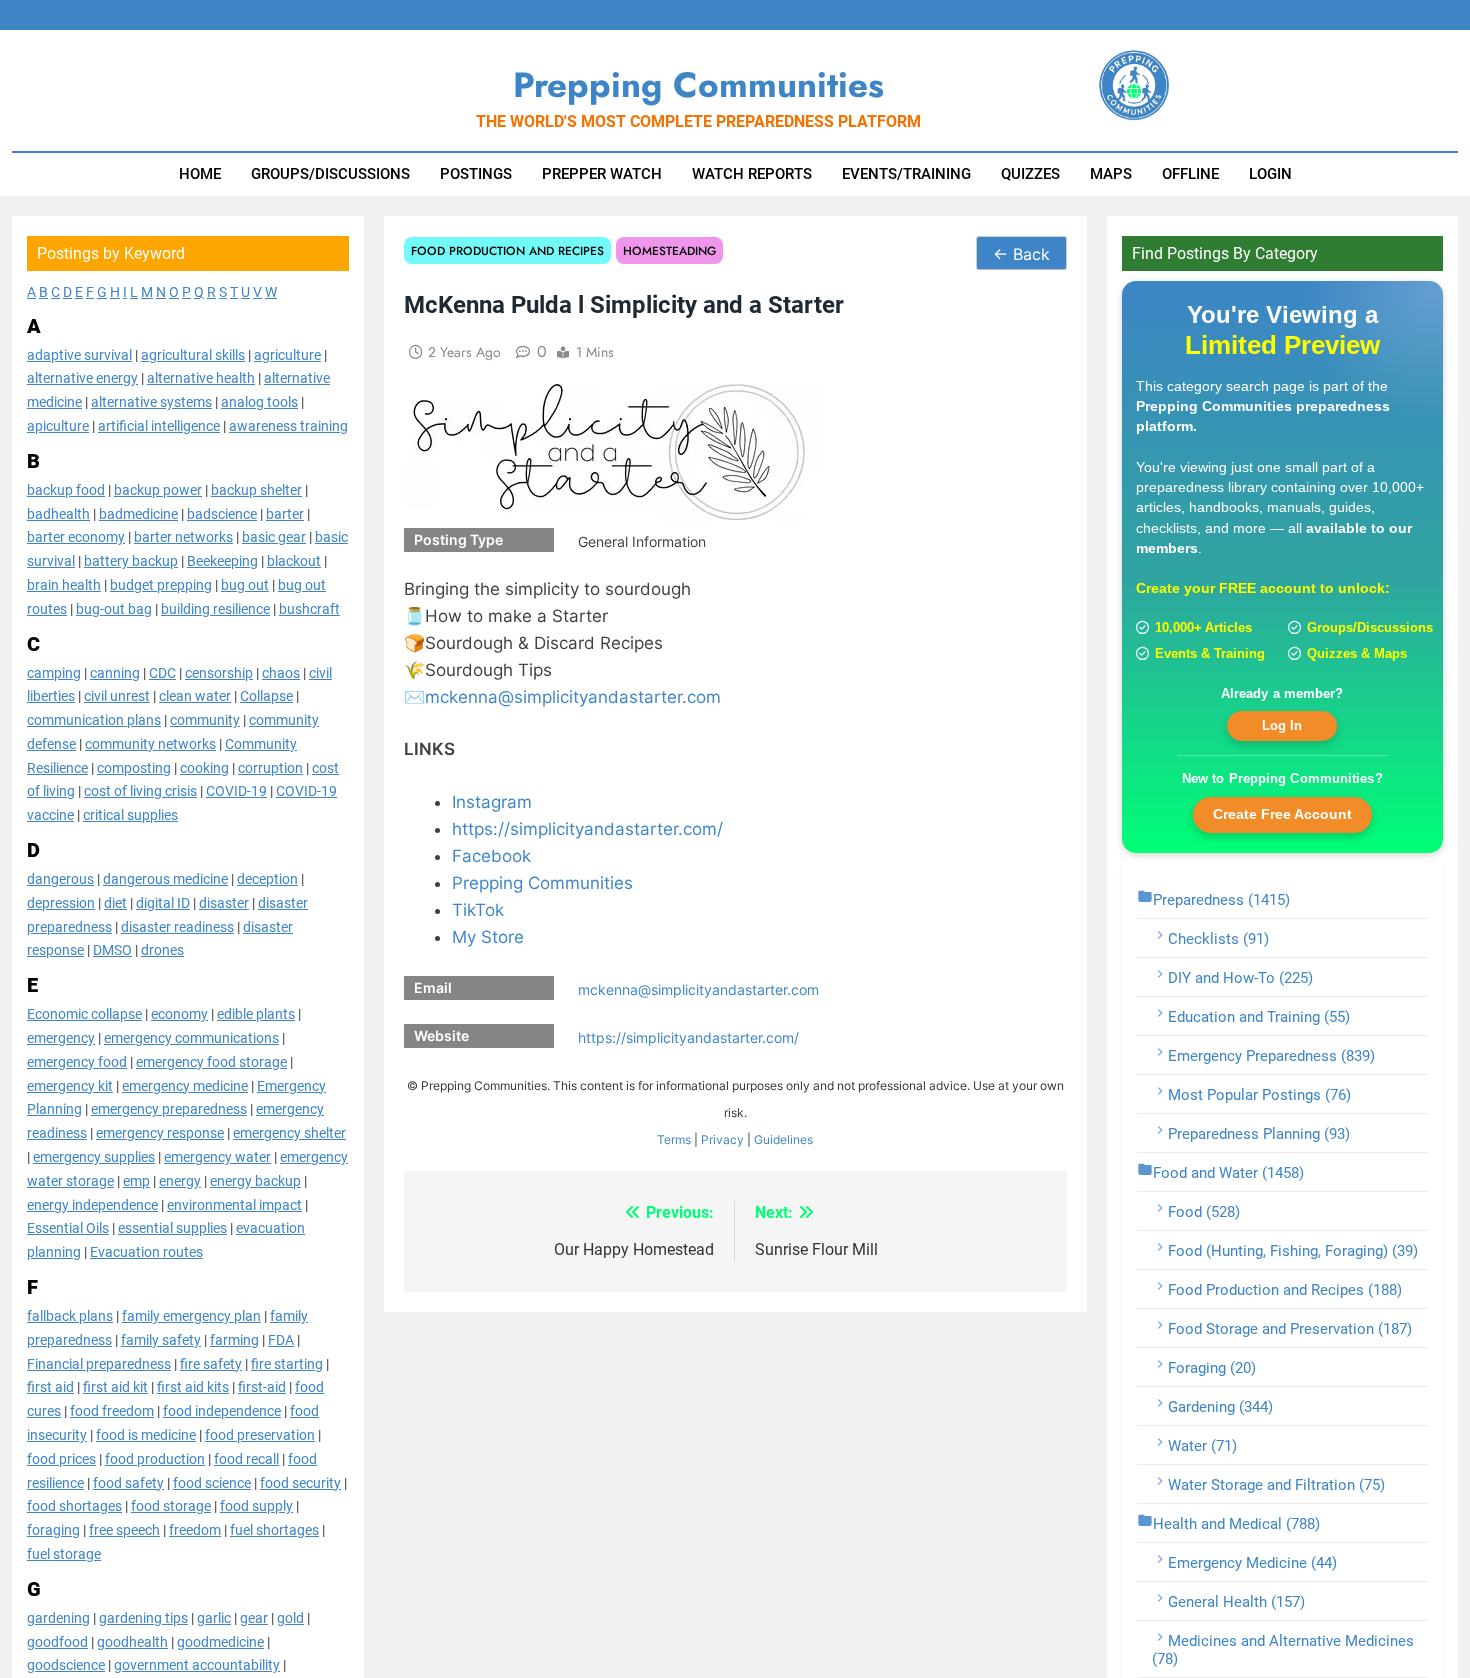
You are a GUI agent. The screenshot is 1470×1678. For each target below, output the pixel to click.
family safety (161, 1339)
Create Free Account (1282, 814)
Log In (1282, 725)
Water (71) (1202, 1445)
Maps (1111, 174)
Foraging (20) (1212, 1367)
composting (134, 767)
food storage (171, 1506)
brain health (64, 584)
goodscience (66, 1665)
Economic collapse (84, 1014)
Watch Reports (752, 174)
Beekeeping (222, 561)
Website (441, 1035)
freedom (195, 1530)
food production (155, 1458)
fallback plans (70, 1315)
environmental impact (234, 1204)
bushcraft (309, 608)
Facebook (491, 856)
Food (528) (1204, 1211)
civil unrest (117, 696)
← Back (1021, 254)
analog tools (259, 402)
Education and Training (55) (1259, 1016)
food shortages (74, 1506)
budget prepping (161, 584)
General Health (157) (1236, 1601)
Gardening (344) (1220, 1406)
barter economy (76, 537)
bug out (245, 584)
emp (136, 1180)
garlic (214, 1617)
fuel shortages (274, 1530)
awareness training (288, 425)
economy (179, 1014)
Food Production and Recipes (507, 250)
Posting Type (458, 539)
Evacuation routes (146, 1252)
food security (300, 1482)
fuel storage (64, 1553)
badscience (222, 513)
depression (61, 902)
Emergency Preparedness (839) (1271, 1055)
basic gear (274, 537)
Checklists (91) (1218, 938)
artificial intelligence (159, 425)
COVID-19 (236, 791)
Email (433, 987)
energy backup (255, 1180)
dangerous (60, 879)
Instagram (492, 802)
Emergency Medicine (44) (1252, 1562)
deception (267, 879)
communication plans (94, 720)
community (205, 720)
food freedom (112, 1411)
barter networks (183, 537)
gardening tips (143, 1617)
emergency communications (191, 1037)
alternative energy (82, 378)
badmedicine (138, 513)
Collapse (266, 696)
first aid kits (193, 1387)
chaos (281, 672)
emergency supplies (94, 1156)
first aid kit (115, 1387)
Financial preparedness (99, 1363)
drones (162, 950)
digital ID (163, 902)
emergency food (77, 1061)
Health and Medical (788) (1236, 1523)
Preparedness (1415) (1221, 899)
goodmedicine (220, 1641)
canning (115, 672)
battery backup (131, 561)
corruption (270, 767)
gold (290, 1617)
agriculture (287, 354)
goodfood (57, 1641)
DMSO (112, 950)
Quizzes (1030, 174)
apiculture (58, 425)
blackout (294, 561)
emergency (61, 1037)
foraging (53, 1530)
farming (234, 1339)
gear (254, 1617)
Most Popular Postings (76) (1259, 1094)
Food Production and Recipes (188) (1285, 1289)
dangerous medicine (165, 879)
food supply (256, 1506)
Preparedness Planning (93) (1259, 1133)
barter (285, 513)
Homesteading (669, 250)
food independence (222, 1411)
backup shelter (256, 489)
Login (1270, 174)
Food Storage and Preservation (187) (1290, 1328)
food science (212, 1482)
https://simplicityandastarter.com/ (587, 829)
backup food (66, 489)
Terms (674, 1139)
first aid (50, 1387)
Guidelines (783, 1139)
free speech (124, 1530)
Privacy (722, 1139)
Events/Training (906, 174)
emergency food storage (211, 1061)
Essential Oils (68, 1228)
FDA (281, 1339)
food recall (246, 1458)
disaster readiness (177, 926)
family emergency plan (191, 1315)
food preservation (260, 1434)
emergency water (217, 1156)
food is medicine (146, 1434)
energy (180, 1180)
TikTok (478, 910)
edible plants (256, 1014)
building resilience (215, 608)
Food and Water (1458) (1228, 1172)
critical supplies (130, 815)
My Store (488, 937)
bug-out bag (114, 608)
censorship (219, 672)
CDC (162, 672)
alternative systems (151, 402)
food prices (61, 1458)
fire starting (287, 1363)
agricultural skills (193, 354)
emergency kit (70, 1085)
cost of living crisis (140, 791)
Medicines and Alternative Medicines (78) (1283, 1649)
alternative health (201, 378)
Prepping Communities (542, 883)
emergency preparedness (169, 1109)
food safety (128, 1482)
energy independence (92, 1204)
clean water (195, 696)
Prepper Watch (602, 174)
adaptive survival (79, 354)
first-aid (262, 1387)
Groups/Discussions (330, 174)
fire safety (211, 1363)
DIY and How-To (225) (1240, 977)
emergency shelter (289, 1133)
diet (115, 902)
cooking (204, 767)
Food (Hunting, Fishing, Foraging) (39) (1293, 1250)
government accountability (197, 1665)
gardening (58, 1617)
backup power (158, 489)
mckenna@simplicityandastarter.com (573, 697)
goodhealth (132, 1641)
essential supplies (172, 1228)
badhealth (58, 513)
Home (200, 174)
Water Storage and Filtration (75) (1276, 1484)
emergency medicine (185, 1085)
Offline (1190, 174)
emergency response (160, 1133)
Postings (476, 174)
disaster (224, 902)
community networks (150, 743)
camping (54, 672)
